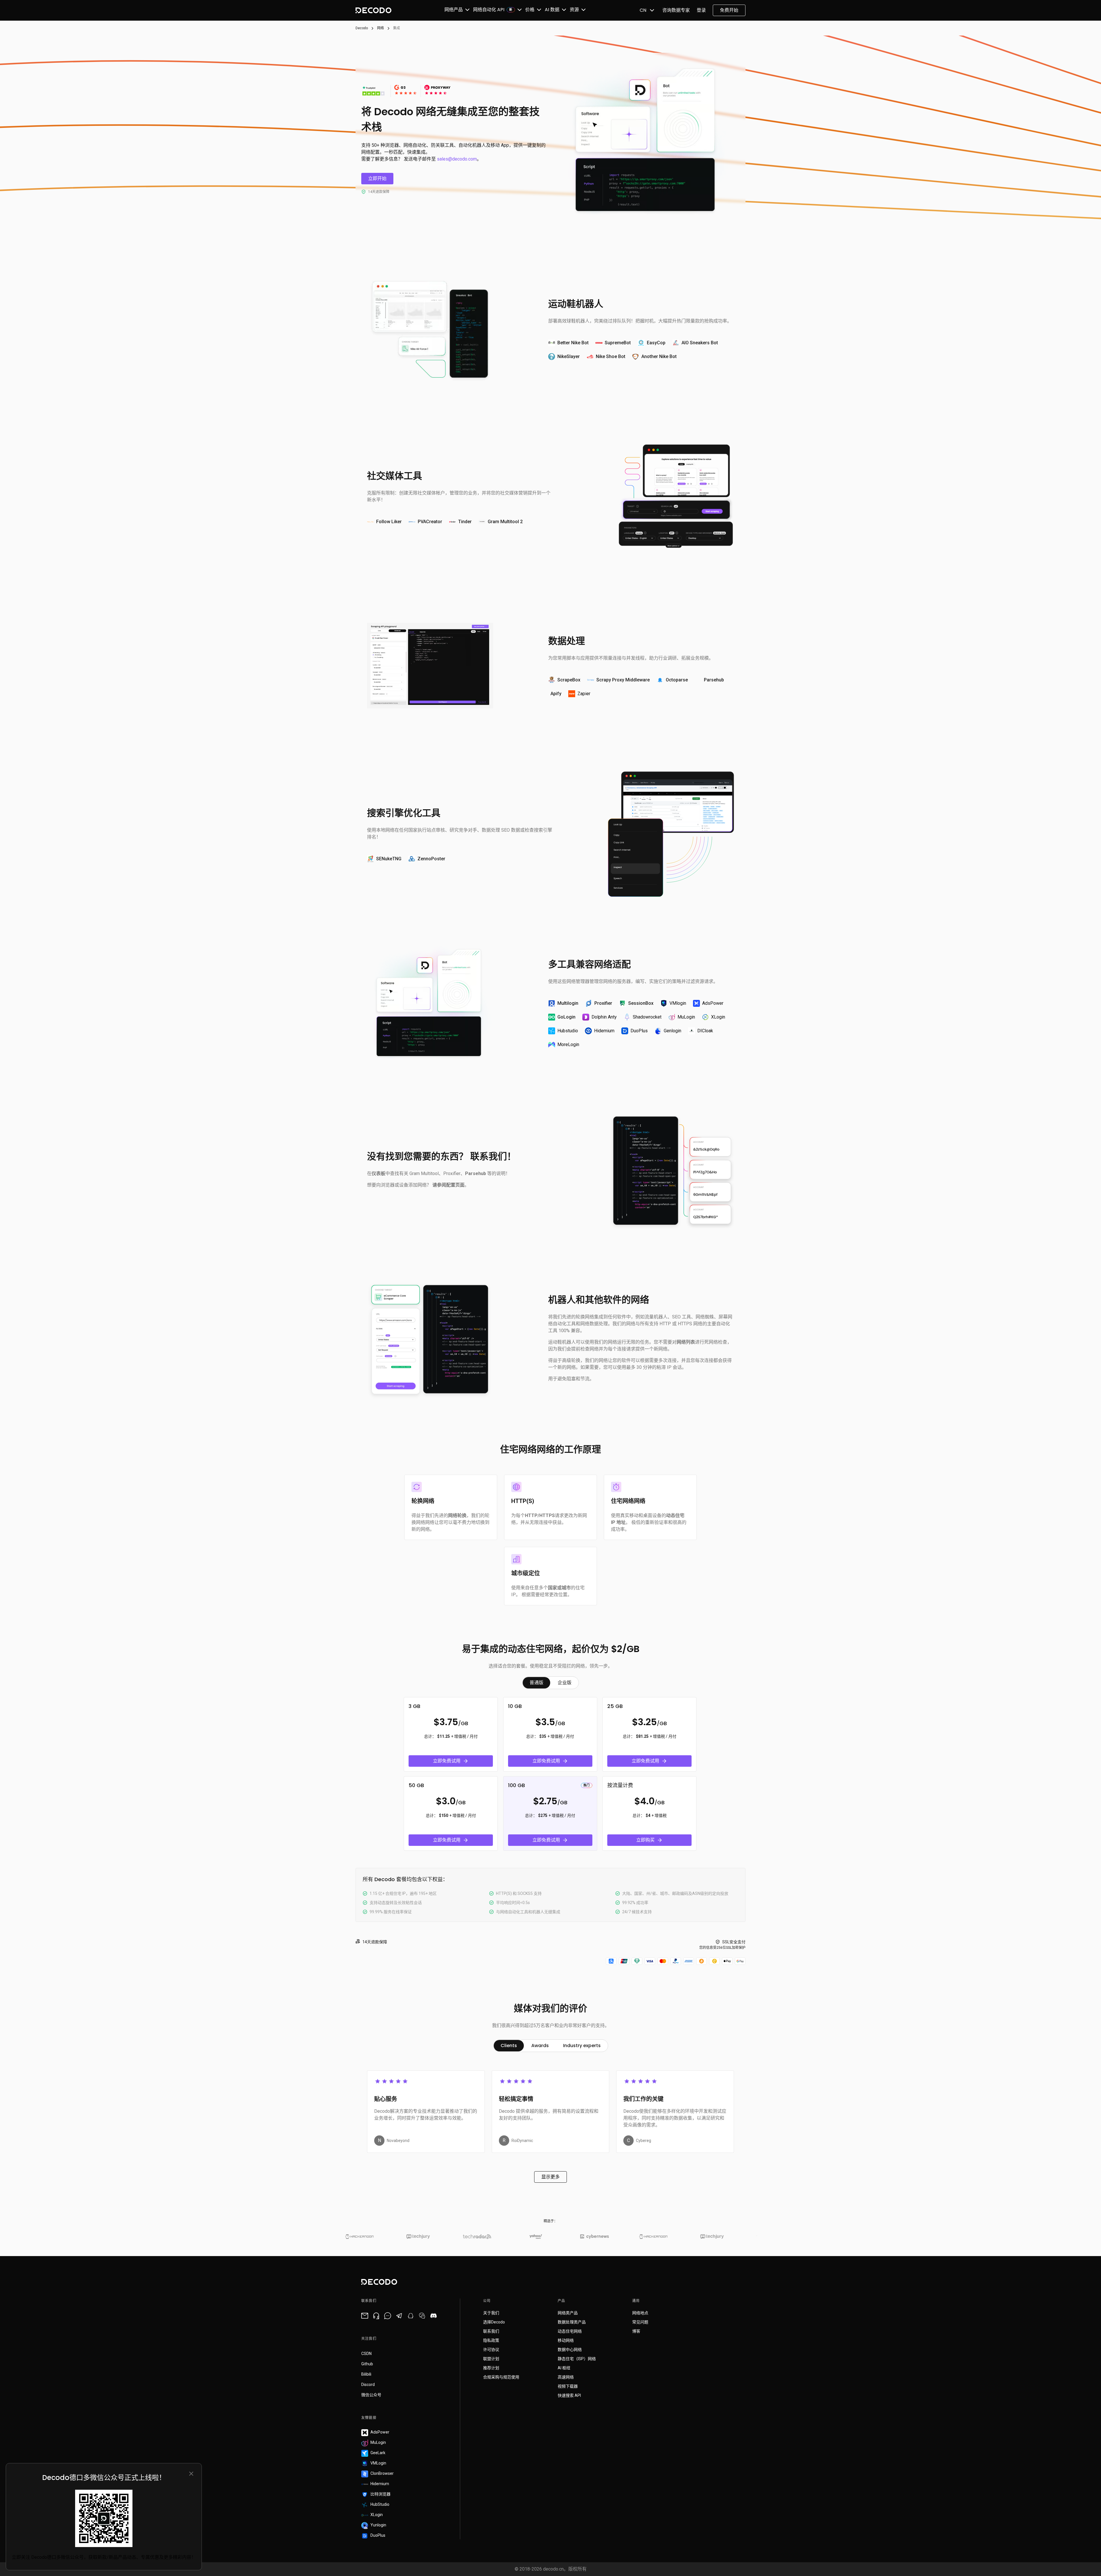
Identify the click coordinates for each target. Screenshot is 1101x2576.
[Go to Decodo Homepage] (373, 10)
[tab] (536, 1683)
